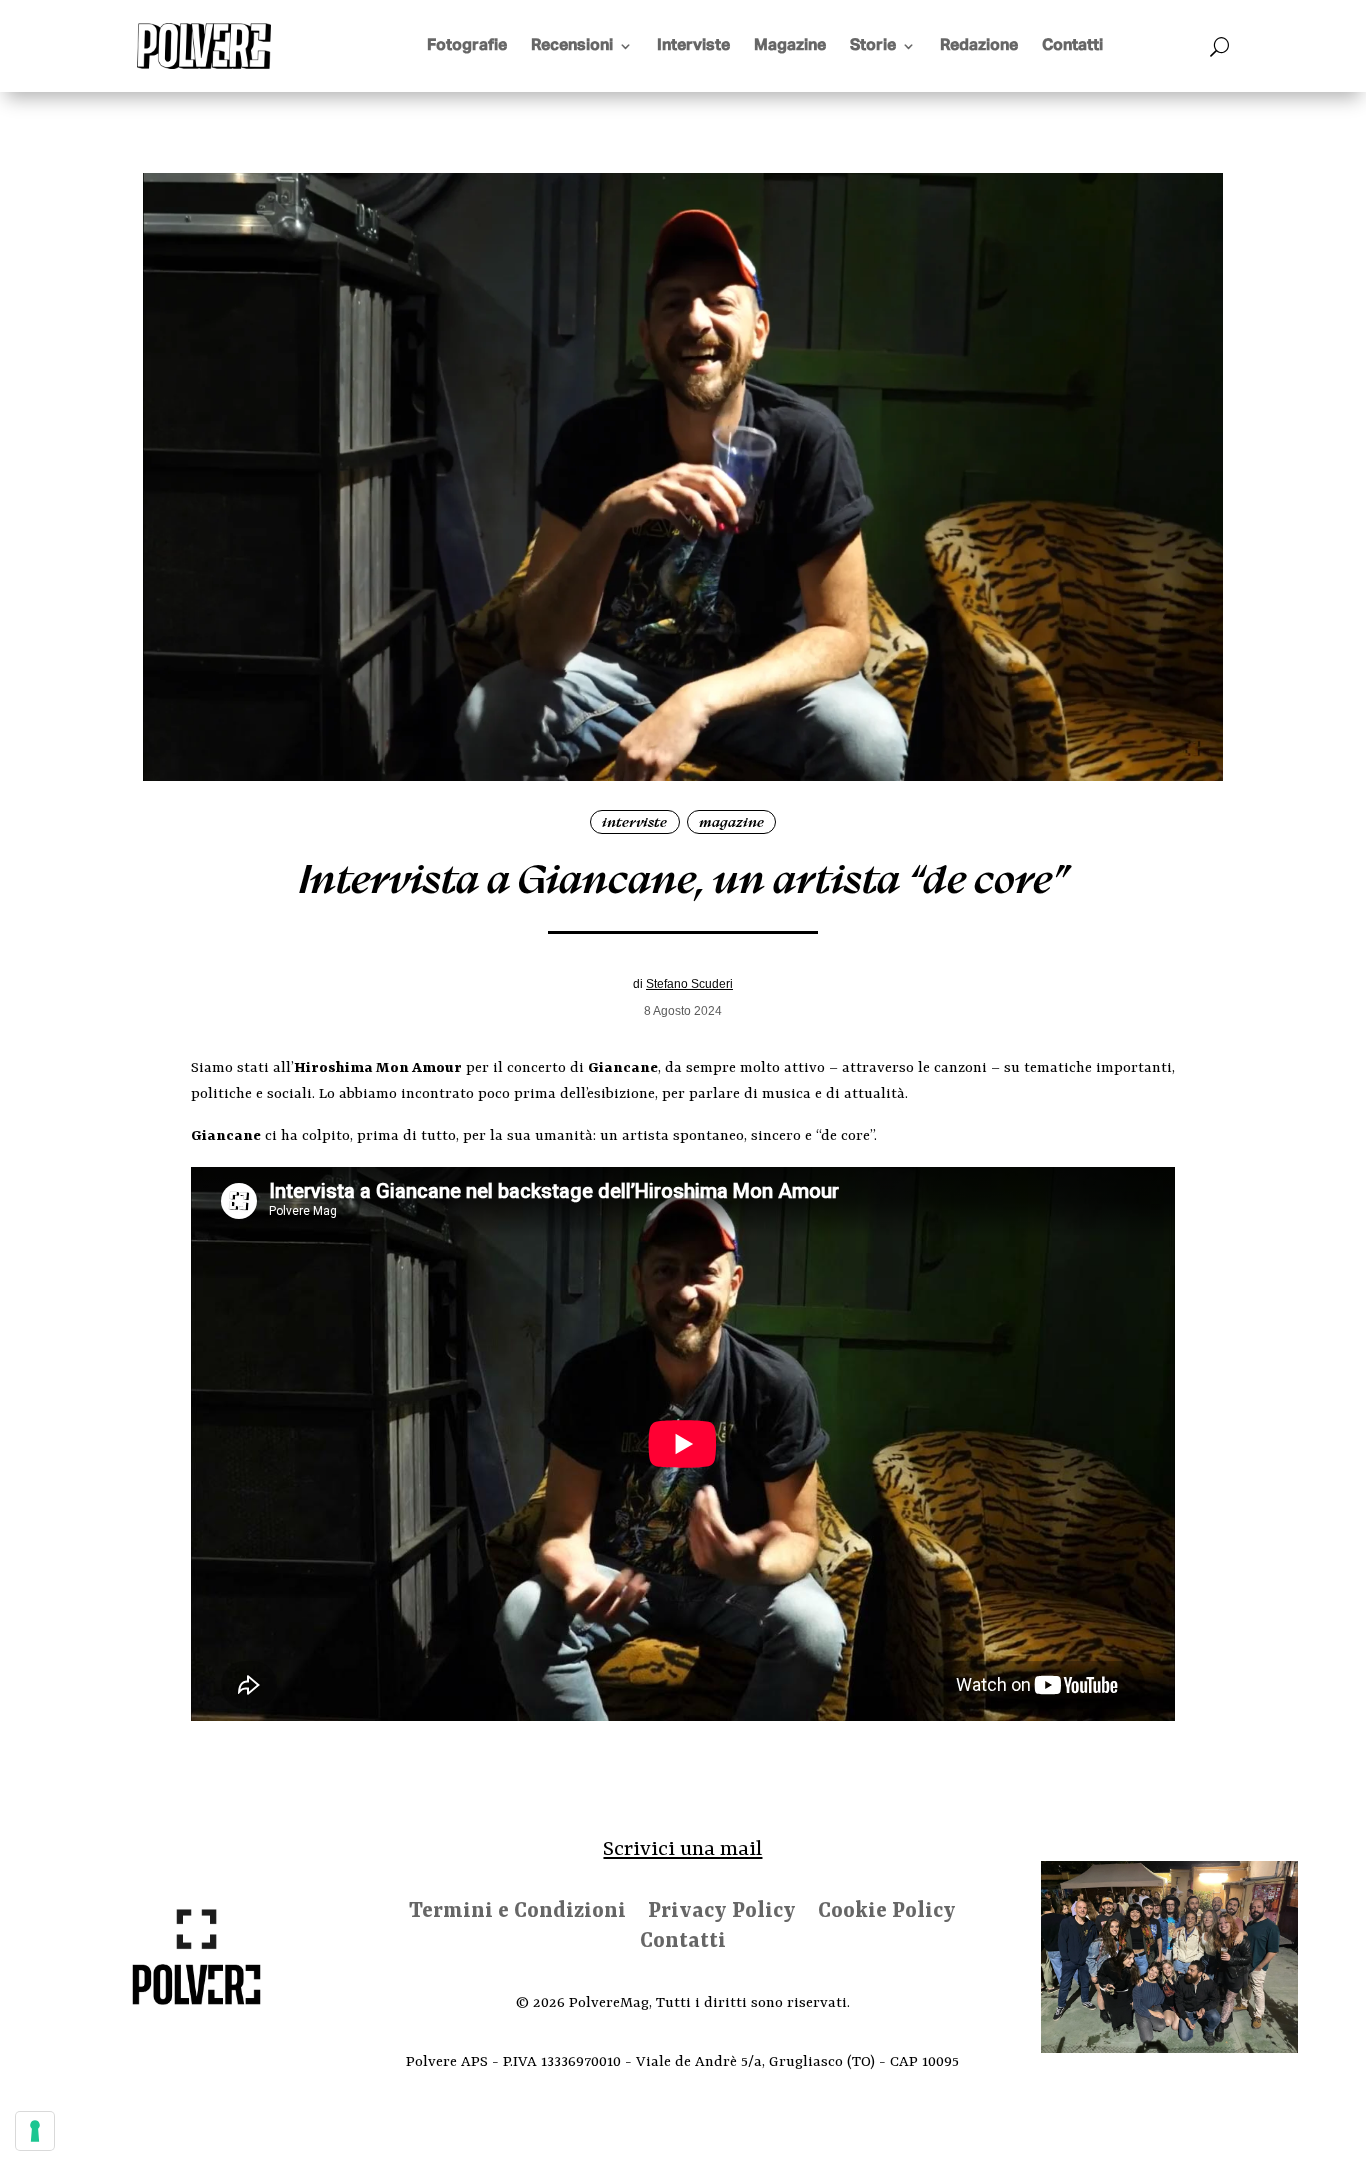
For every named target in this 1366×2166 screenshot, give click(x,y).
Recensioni (572, 46)
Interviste (693, 46)
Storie (873, 46)
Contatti (1072, 46)
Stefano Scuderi (689, 984)
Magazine (790, 46)
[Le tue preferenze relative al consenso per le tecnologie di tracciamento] (35, 2131)
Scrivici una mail (682, 1850)
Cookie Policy (887, 1914)
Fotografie (467, 46)
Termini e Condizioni (517, 1914)
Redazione (979, 46)
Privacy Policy (722, 1914)
